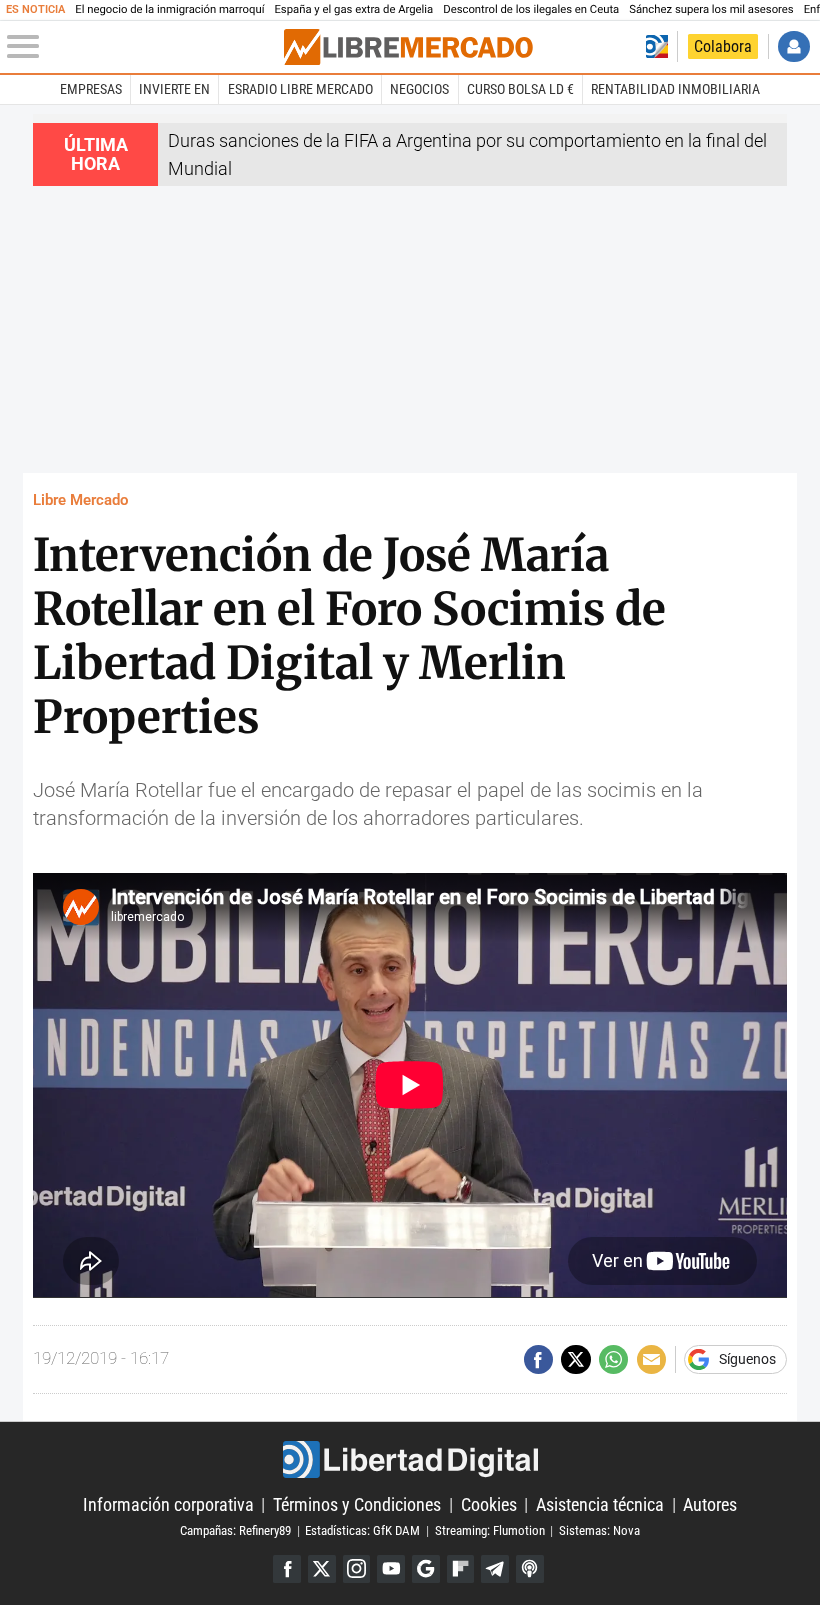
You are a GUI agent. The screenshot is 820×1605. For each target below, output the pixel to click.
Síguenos (747, 1360)
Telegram (495, 1569)
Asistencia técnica (600, 1504)
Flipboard (461, 1569)
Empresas (91, 89)
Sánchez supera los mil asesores (711, 9)
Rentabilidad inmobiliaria (675, 89)
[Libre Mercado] (408, 47)
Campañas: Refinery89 (235, 1530)
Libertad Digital (410, 1459)
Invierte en (174, 89)
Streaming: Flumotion (490, 1530)
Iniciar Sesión (793, 46)
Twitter (322, 1569)
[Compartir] (538, 1359)
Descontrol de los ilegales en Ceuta (531, 9)
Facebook (287, 1569)
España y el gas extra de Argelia (353, 9)
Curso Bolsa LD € (520, 89)
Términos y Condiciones (357, 1504)
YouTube (391, 1569)
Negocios (419, 89)
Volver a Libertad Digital (657, 46)
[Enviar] (613, 1359)
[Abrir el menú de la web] (143, 47)
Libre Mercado (80, 500)
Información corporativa (168, 1504)
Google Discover (426, 1569)
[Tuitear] (575, 1359)
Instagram (357, 1569)
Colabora (723, 46)
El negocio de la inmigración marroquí (169, 9)
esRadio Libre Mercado (300, 89)
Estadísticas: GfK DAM (362, 1530)
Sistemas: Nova (599, 1530)
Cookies (489, 1504)
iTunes (530, 1569)
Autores (710, 1504)
